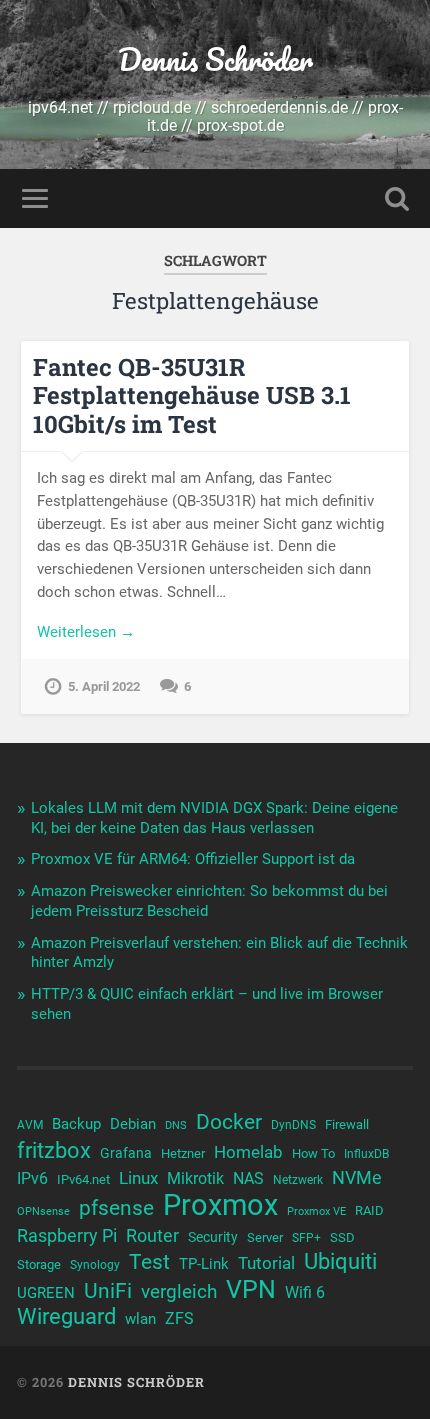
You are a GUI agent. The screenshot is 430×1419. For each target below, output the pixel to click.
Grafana (126, 1153)
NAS (248, 1178)
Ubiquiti (340, 1262)
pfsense (116, 1208)
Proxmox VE (316, 1211)
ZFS (179, 1319)
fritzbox (54, 1150)
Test (149, 1262)
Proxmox (220, 1205)
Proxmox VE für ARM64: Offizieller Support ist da (193, 859)
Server (265, 1237)
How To (313, 1153)
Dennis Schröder (215, 59)
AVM (30, 1125)
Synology (95, 1265)
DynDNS (293, 1125)
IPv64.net (83, 1179)
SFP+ (306, 1238)
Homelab (248, 1152)
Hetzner (183, 1153)
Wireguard (66, 1317)
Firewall (347, 1124)
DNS (176, 1125)
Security (213, 1237)
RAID (369, 1210)
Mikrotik (195, 1179)
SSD (342, 1237)
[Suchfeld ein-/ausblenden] (397, 198)
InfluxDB (366, 1154)
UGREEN (46, 1293)
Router (152, 1235)
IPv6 (32, 1179)
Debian (133, 1124)
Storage (39, 1264)
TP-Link (204, 1264)
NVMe (357, 1177)
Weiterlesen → (86, 632)
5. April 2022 (104, 686)
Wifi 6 (305, 1293)
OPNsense (43, 1211)
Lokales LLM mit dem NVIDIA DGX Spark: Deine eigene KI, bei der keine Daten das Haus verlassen (214, 818)
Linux (138, 1178)
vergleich (179, 1291)
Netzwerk (298, 1180)
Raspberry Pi (67, 1235)
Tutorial (266, 1263)
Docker (229, 1122)
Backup (76, 1124)
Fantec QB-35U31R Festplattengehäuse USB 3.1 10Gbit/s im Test (192, 396)
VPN (251, 1290)
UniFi (108, 1291)
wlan (140, 1319)
